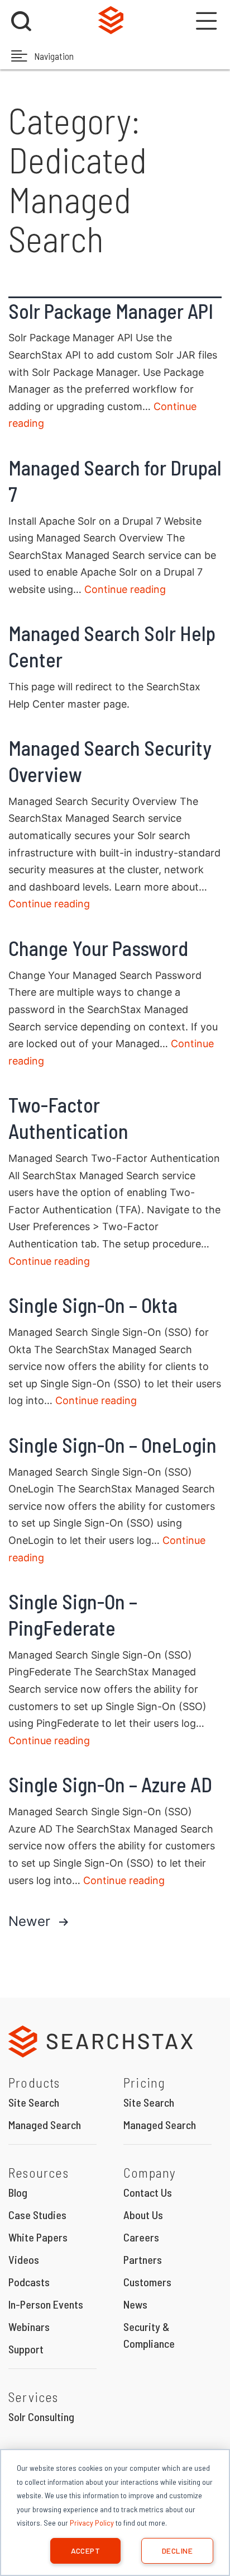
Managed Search (45, 2125)
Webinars (29, 2327)
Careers (141, 2237)
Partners (143, 2259)
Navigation (53, 56)
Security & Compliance (149, 2335)
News (135, 2304)
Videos (24, 2259)
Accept (86, 2551)
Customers (147, 2282)
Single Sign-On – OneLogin (112, 1445)
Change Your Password (98, 948)
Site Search (34, 2102)
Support (26, 2349)
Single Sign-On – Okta (93, 1305)
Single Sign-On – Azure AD (110, 1784)
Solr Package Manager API (111, 311)
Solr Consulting (41, 2417)
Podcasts (29, 2282)
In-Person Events (46, 2304)
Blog (18, 2192)
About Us (143, 2215)
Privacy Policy (92, 2523)
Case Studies (37, 2215)
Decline (177, 2551)
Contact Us (148, 2192)
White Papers (38, 2237)
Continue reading (125, 589)
